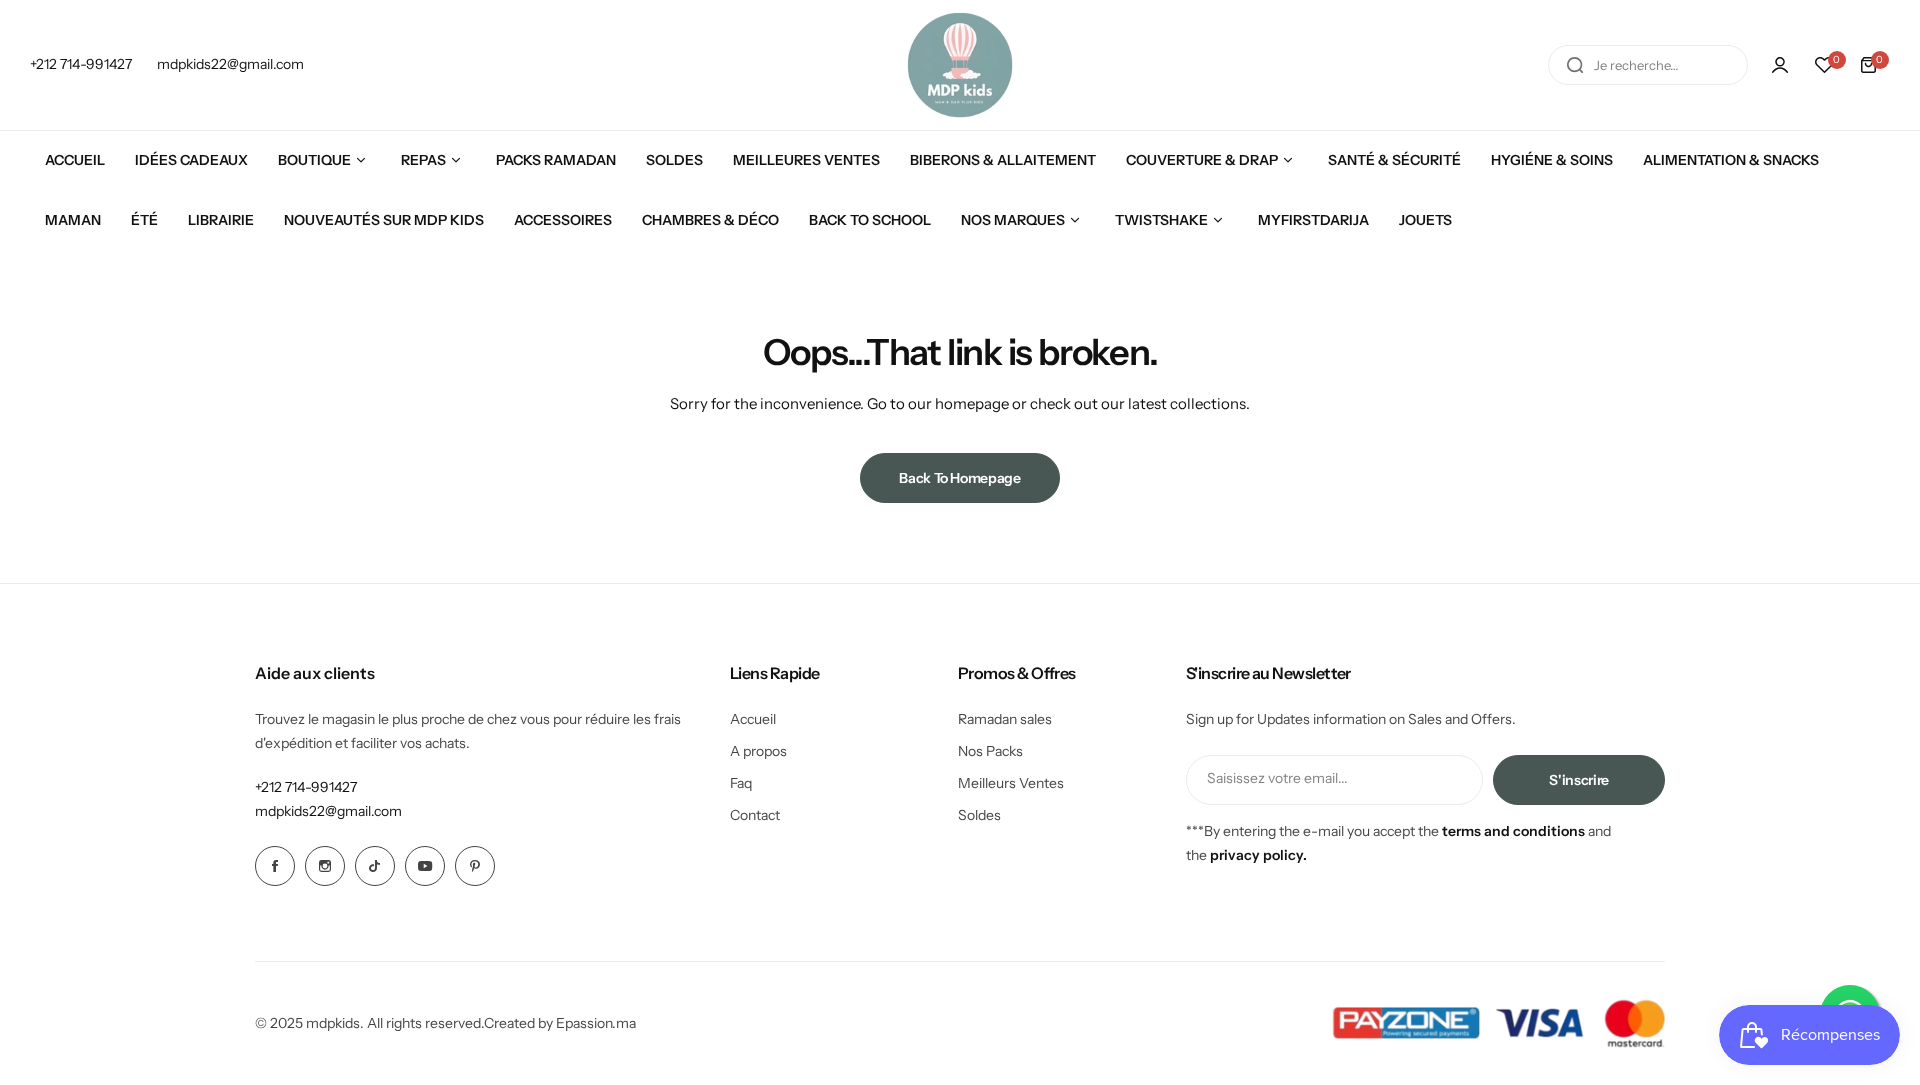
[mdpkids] (960, 65)
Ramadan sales (1005, 719)
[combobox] (1648, 65)
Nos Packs (990, 751)
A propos (758, 751)
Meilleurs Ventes (1011, 783)
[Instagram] (325, 866)
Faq (741, 783)
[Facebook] (275, 866)
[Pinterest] (475, 866)
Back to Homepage (960, 478)
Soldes (979, 815)
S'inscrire (1579, 780)
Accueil (753, 719)
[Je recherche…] (1575, 65)
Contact (755, 815)
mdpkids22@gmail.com (328, 811)
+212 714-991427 (306, 787)
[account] (1780, 65)
